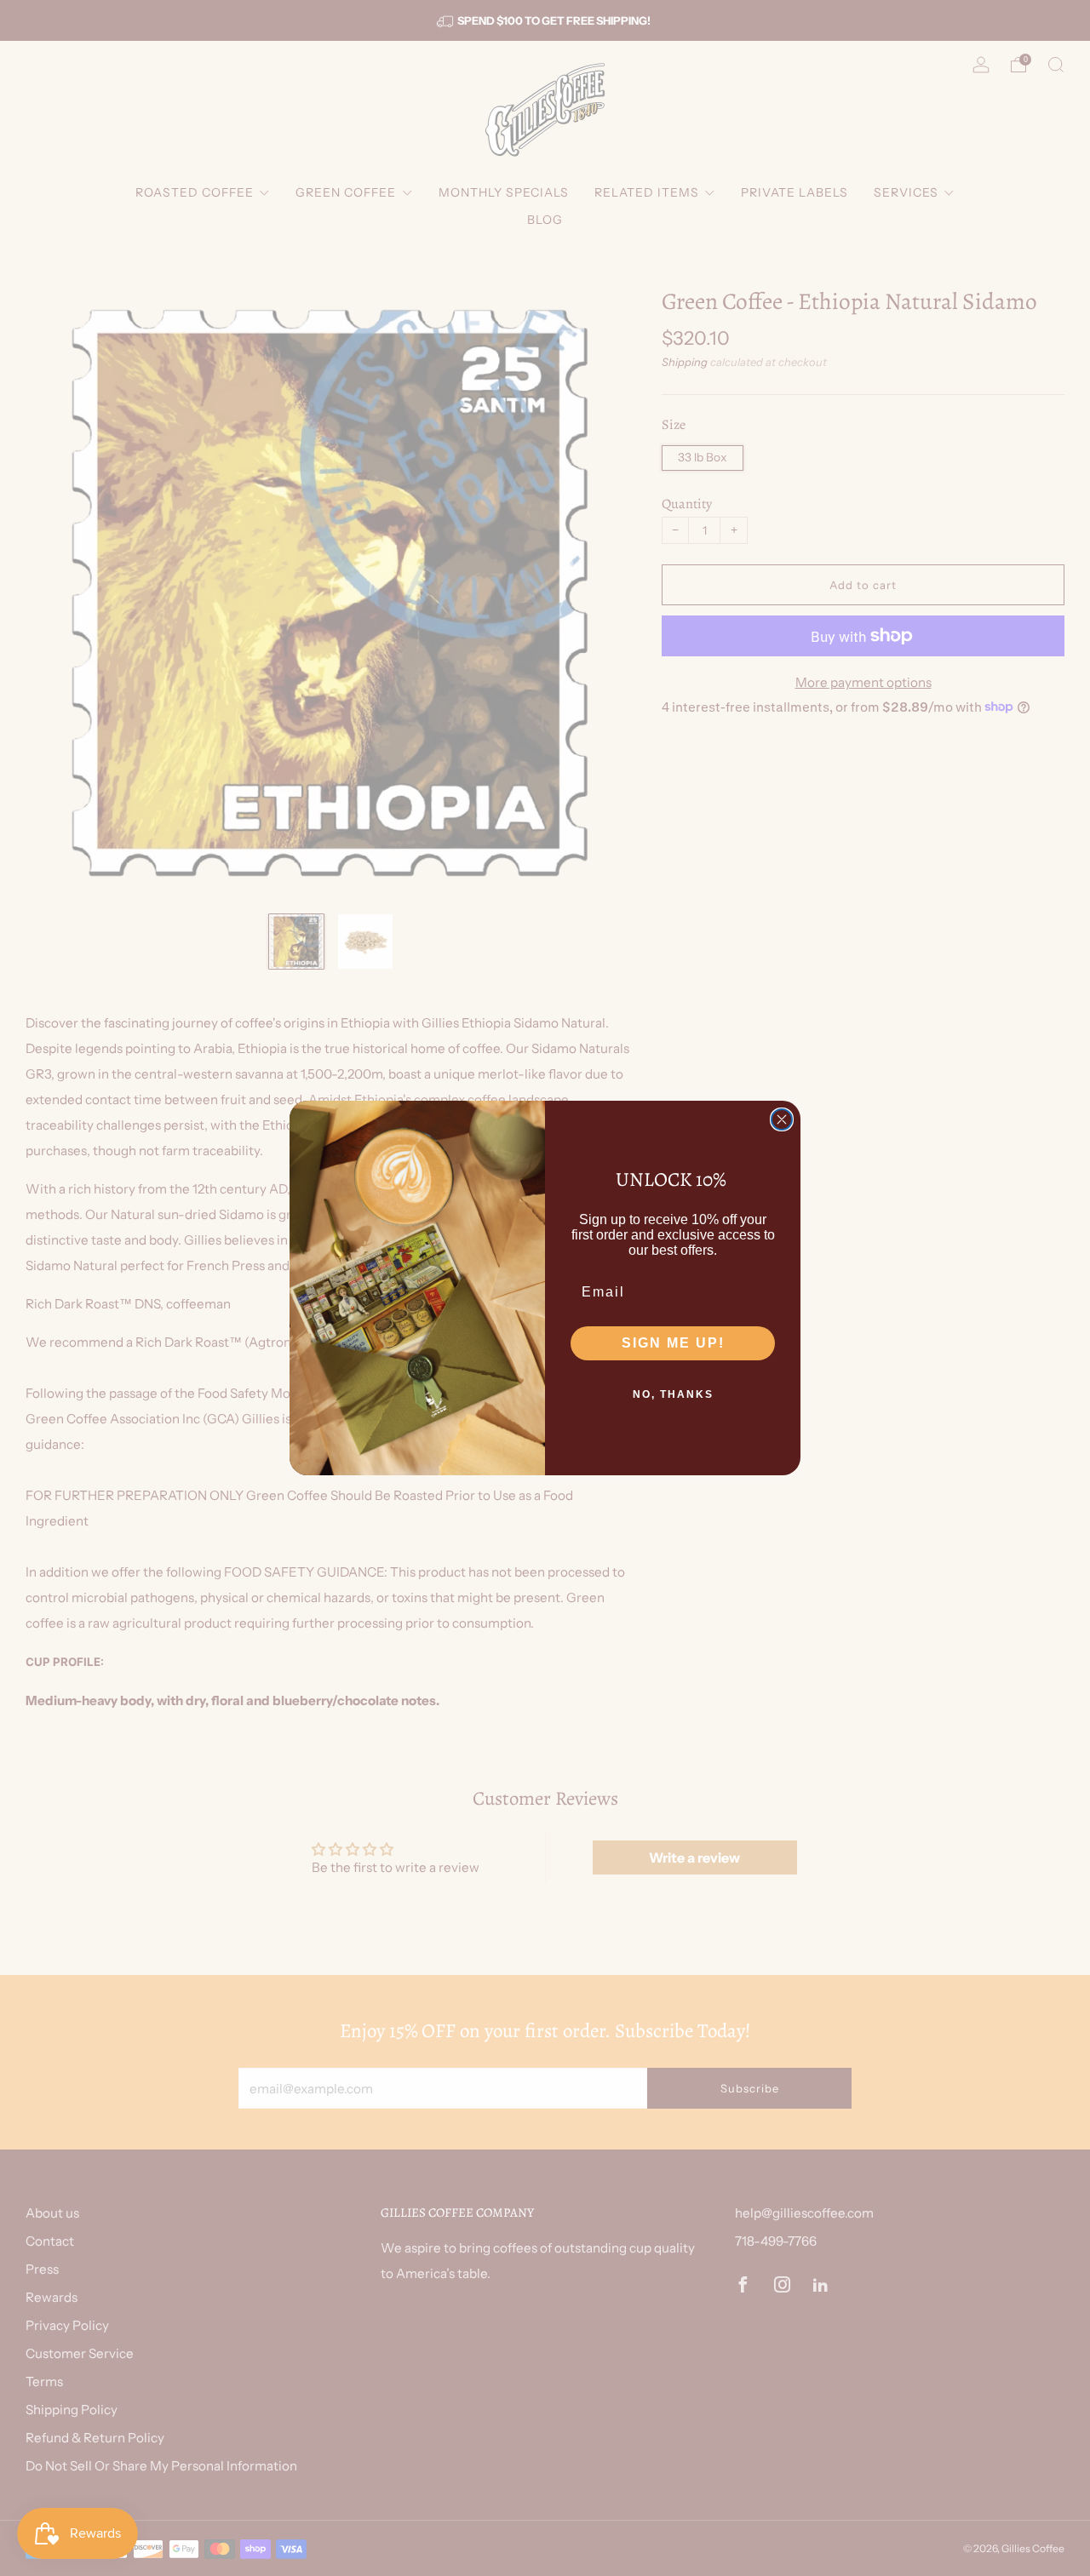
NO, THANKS (673, 1394)
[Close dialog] (782, 1119)
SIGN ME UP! (673, 1343)
